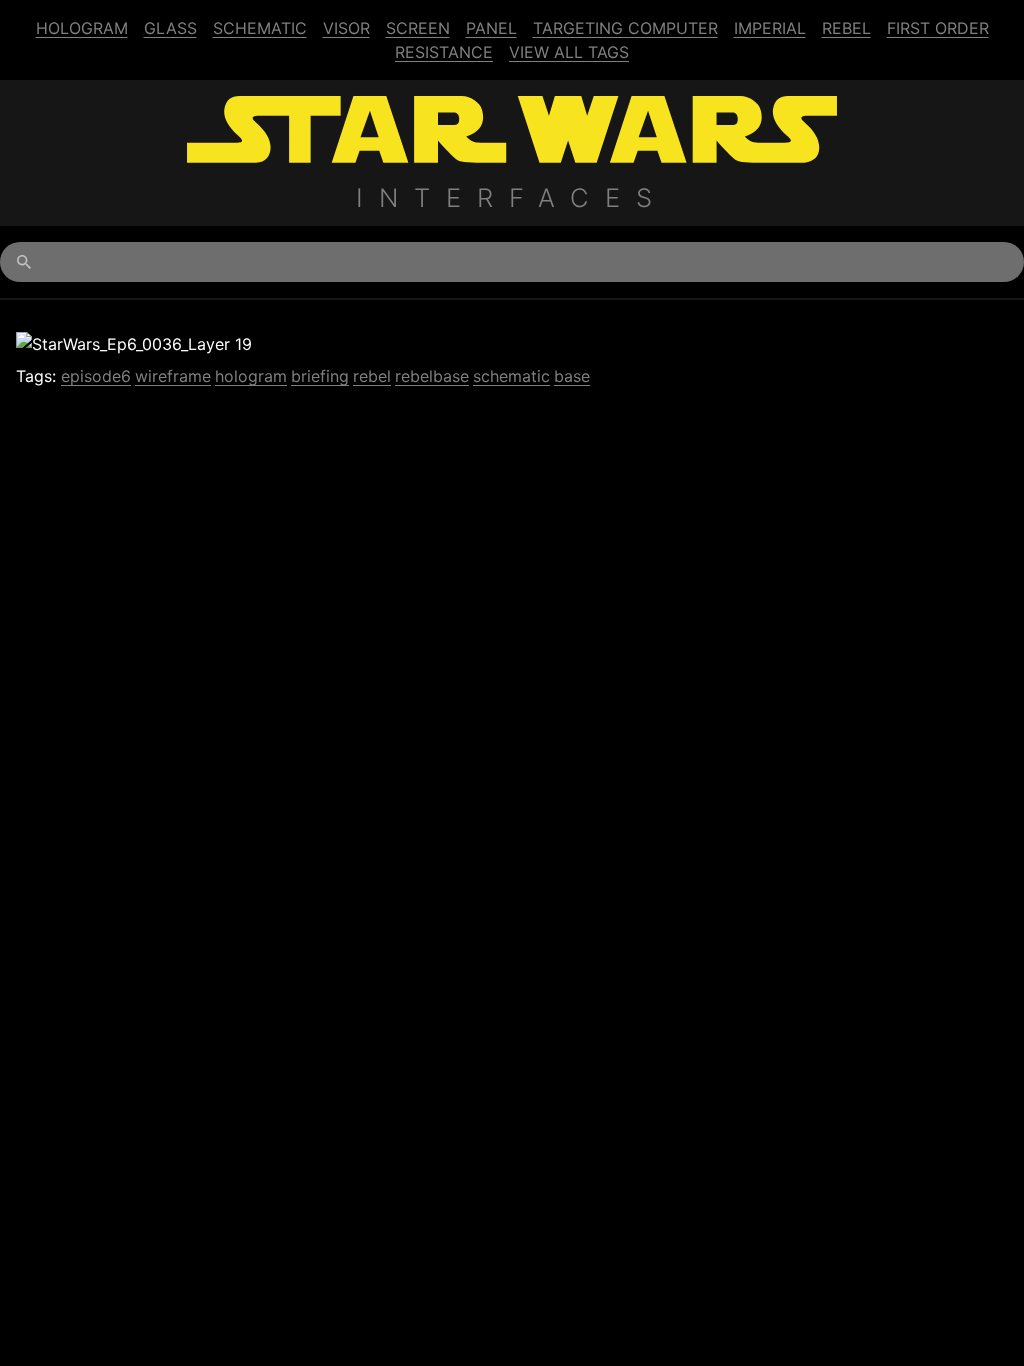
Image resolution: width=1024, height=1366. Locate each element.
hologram (251, 376)
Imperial (770, 28)
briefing (320, 376)
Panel (491, 28)
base (572, 376)
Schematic (260, 28)
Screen (418, 28)
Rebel (846, 28)
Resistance (444, 52)
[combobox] (512, 262)
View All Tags (569, 52)
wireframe (173, 376)
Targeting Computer (625, 28)
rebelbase (432, 376)
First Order (938, 28)
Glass (170, 28)
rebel (372, 376)
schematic (511, 376)
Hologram (82, 28)
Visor (346, 28)
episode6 (96, 376)
